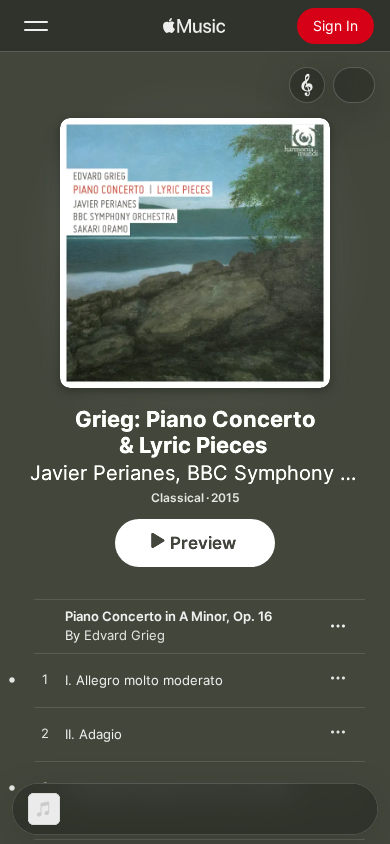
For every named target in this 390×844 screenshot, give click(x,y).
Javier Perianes (102, 473)
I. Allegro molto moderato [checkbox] (144, 680)
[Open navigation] (36, 26)
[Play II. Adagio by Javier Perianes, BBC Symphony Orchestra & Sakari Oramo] (45, 734)
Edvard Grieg (124, 635)
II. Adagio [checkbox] (93, 734)
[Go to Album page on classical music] (307, 85)
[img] (194, 26)
